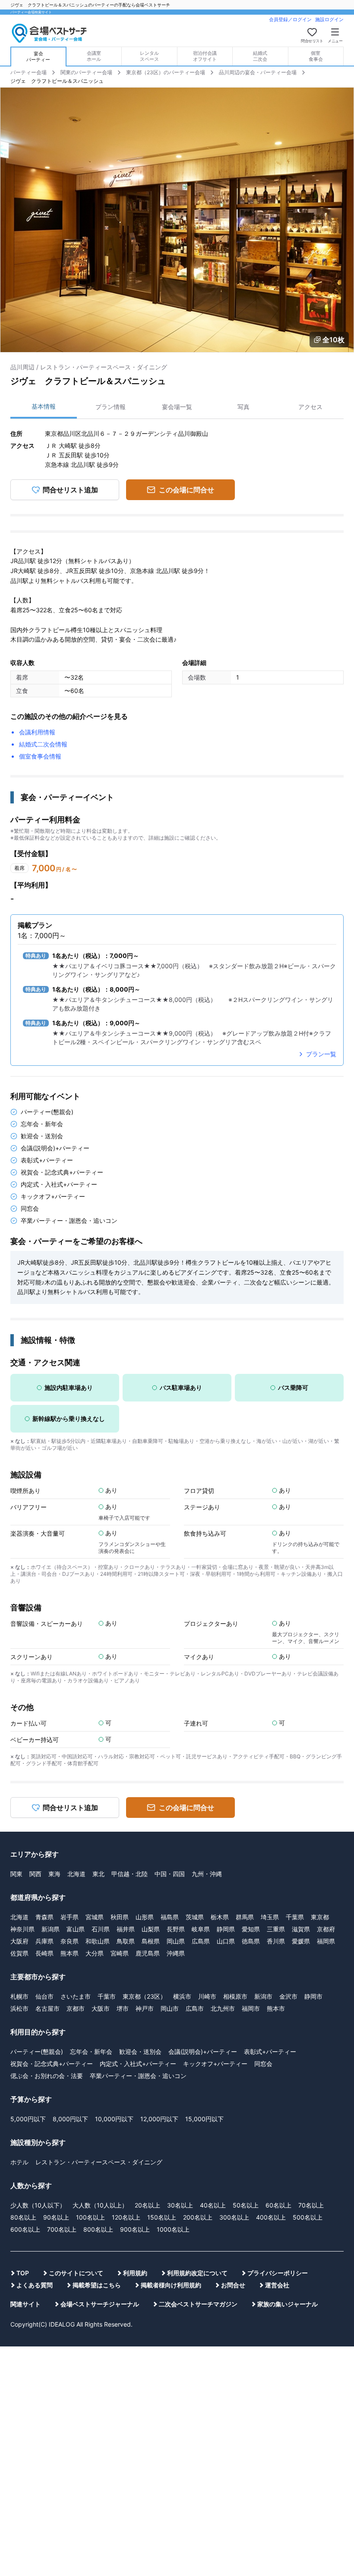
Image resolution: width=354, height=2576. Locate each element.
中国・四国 (170, 1874)
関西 (35, 1874)
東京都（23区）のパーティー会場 (166, 72)
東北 (98, 1874)
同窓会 (263, 2064)
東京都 (320, 1917)
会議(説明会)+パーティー (203, 2052)
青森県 (44, 1917)
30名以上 (180, 2205)
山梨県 (151, 1929)
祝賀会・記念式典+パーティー (52, 2064)
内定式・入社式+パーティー (138, 2064)
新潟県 (51, 1929)
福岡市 (251, 2008)
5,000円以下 (28, 2119)
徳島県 (251, 1941)
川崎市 (207, 1996)
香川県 (276, 1941)
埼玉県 (270, 1917)
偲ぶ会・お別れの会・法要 (47, 2076)
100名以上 (90, 2217)
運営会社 (277, 2285)
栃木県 (220, 1917)
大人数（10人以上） (100, 2205)
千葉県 (295, 1917)
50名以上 (246, 2205)
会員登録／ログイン (290, 19)
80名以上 (23, 2217)
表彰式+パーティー (270, 2052)
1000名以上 (173, 2229)
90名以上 (56, 2217)
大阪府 (19, 1941)
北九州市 (223, 2008)
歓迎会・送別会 (140, 2052)
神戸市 (145, 2008)
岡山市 (170, 2008)
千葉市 (107, 1996)
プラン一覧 (321, 1054)
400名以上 (271, 2217)
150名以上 (162, 2217)
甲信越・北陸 (130, 1874)
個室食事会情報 (40, 756)
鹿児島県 (148, 1953)
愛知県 (251, 1929)
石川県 (101, 1929)
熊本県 (70, 1953)
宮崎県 (120, 1953)
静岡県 (226, 1929)
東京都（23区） (144, 1996)
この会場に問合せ (186, 490)
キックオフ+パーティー (215, 2064)
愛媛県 (301, 1941)
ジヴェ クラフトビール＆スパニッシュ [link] (57, 81)
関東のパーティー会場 (86, 72)
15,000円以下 (204, 2119)
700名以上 (62, 2229)
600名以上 (25, 2229)
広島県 (201, 1941)
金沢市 (288, 1996)
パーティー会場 (28, 72)
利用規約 (135, 2273)
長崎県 (44, 1953)
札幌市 (19, 1996)
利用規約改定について (197, 2273)
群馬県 (245, 1917)
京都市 (76, 2008)
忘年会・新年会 (91, 2052)
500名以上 (308, 2217)
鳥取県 (126, 1941)
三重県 (276, 1929)
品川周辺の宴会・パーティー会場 (258, 72)
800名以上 (98, 2229)
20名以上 (147, 2205)
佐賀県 (19, 1953)
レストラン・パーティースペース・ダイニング (99, 2162)
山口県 (226, 1941)
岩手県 (70, 1917)
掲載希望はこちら (97, 2285)
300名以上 (234, 2217)
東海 (54, 1874)
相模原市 (235, 1996)
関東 (16, 1874)
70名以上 (311, 2205)
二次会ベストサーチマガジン (198, 2304)
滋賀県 (301, 1929)
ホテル (19, 2162)
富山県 (76, 1929)
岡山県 (176, 1941)
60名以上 (278, 2205)
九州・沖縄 (207, 1874)
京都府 (326, 1929)
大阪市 (101, 2008)
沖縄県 (176, 1953)
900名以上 (135, 2229)
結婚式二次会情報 (43, 744)
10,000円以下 (114, 2119)
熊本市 (276, 2008)
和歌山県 (98, 1941)
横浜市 (182, 1996)
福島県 (170, 1917)
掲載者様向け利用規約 (171, 2285)
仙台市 (44, 1996)
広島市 (195, 2008)
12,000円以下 (159, 2119)
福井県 (126, 1929)
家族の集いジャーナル (288, 2304)
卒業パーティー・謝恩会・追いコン (138, 2076)
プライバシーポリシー (278, 2273)
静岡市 (313, 1996)
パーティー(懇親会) (37, 2052)
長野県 (176, 1929)
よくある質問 (35, 2285)
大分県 (95, 1953)
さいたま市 (76, 1996)
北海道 (76, 1874)
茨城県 (195, 1917)
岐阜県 (201, 1929)
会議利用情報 (37, 732)
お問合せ (233, 2285)
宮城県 (95, 1917)
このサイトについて (76, 2273)
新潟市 (263, 1996)
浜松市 (19, 2008)
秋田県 (120, 1917)
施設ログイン (329, 19)
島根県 (151, 1941)
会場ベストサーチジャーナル (100, 2304)
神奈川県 (22, 1929)
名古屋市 (47, 2008)
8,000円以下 (70, 2119)
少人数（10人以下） (38, 2205)
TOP (23, 2273)
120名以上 (126, 2217)
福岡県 (326, 1941)
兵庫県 (44, 1941)
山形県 (145, 1917)
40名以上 (213, 2205)
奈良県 (70, 1941)
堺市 (123, 2008)
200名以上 (198, 2217)
